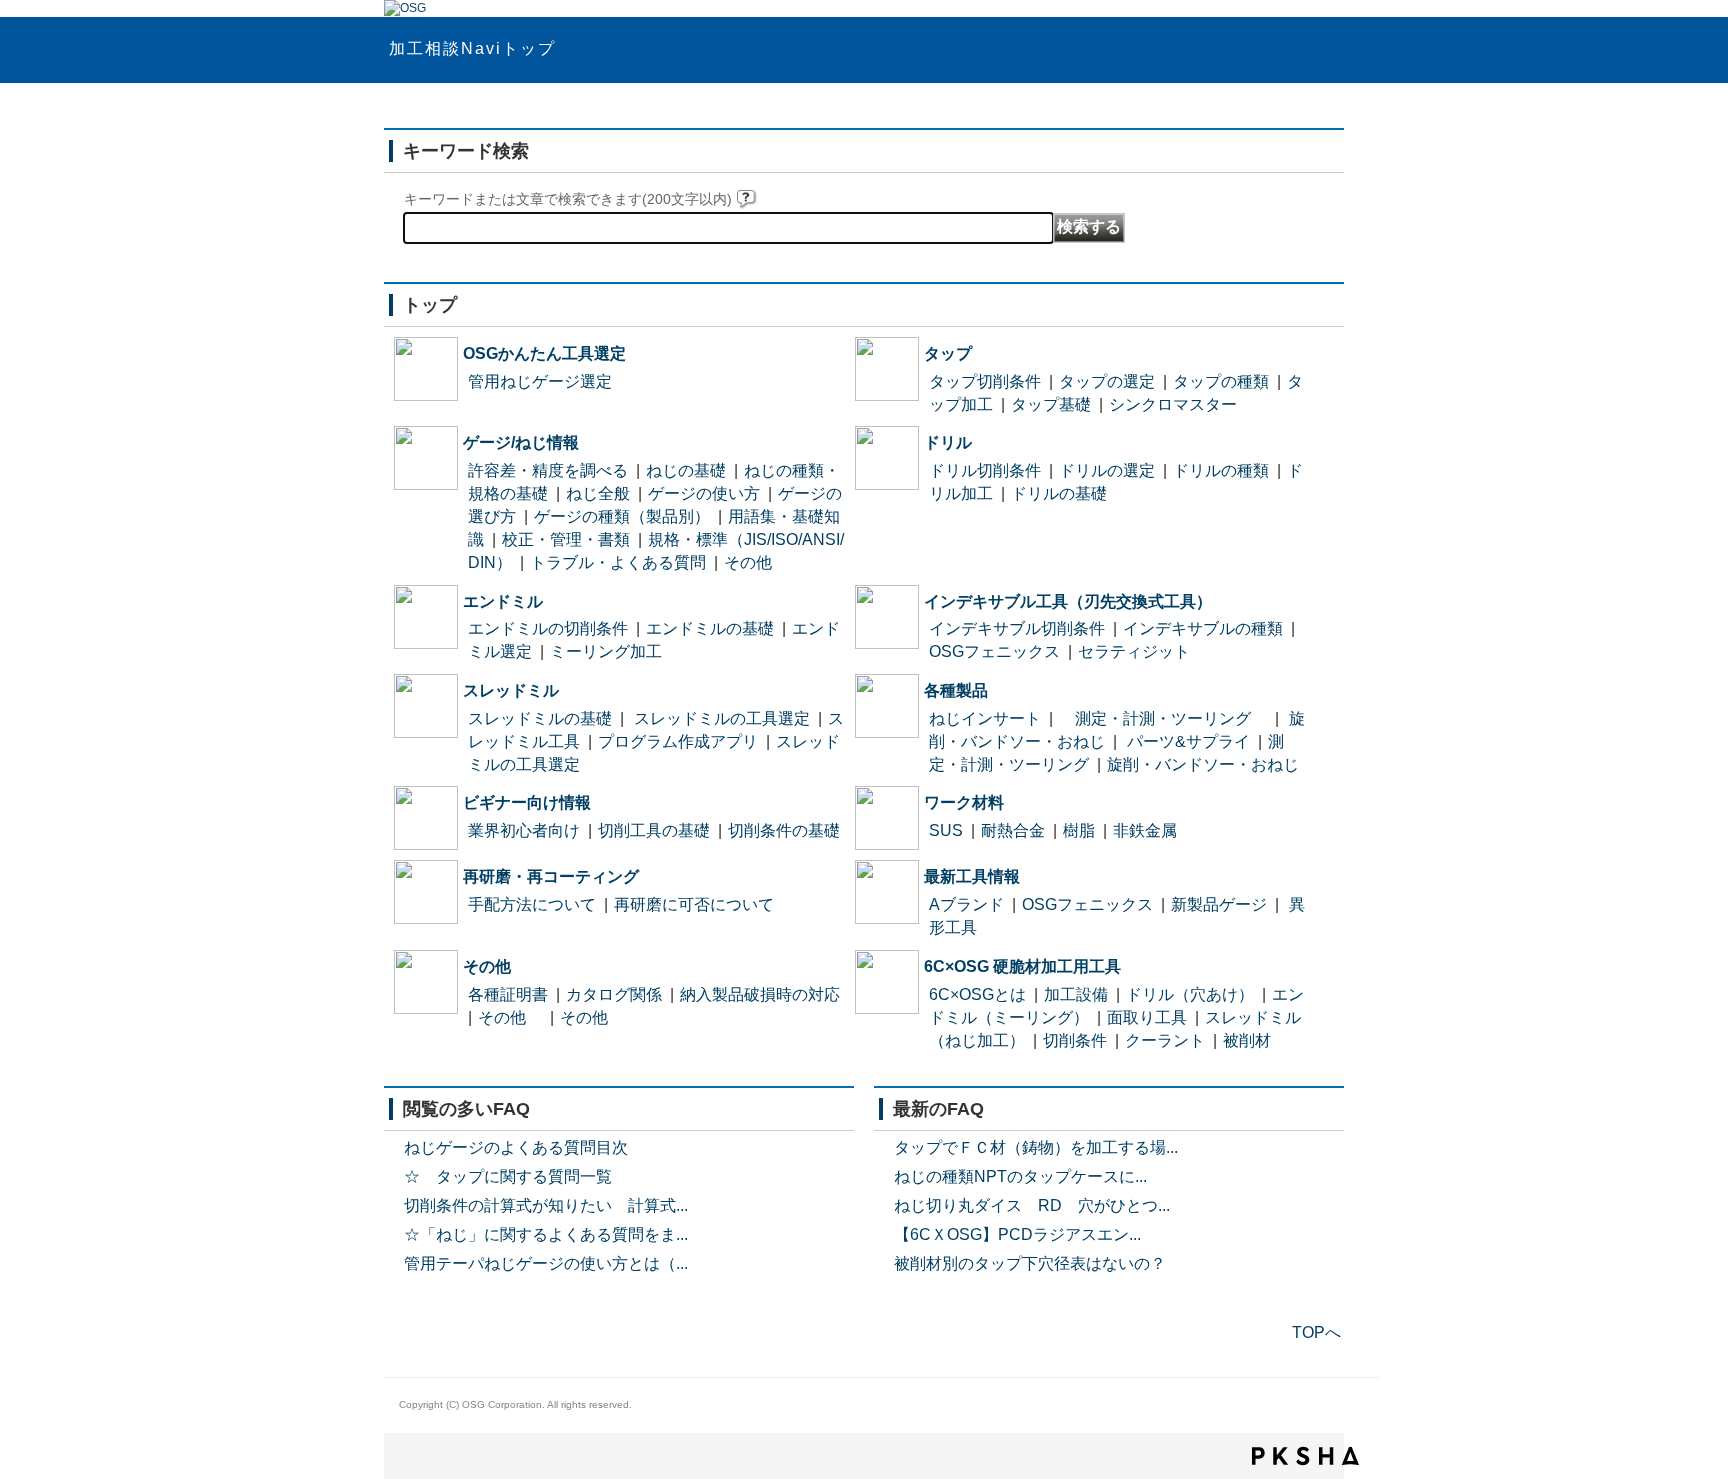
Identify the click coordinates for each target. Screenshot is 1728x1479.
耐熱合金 (1013, 830)
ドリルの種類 (1221, 470)
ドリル (948, 442)
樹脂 (1079, 830)
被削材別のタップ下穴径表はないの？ (1030, 1263)
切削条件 (1075, 1040)
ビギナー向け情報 (527, 802)
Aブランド (966, 904)
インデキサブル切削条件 (1017, 628)
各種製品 (956, 690)
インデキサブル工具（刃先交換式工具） (1068, 601)
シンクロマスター (1173, 404)
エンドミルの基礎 (710, 628)
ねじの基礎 (686, 470)
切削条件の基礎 (784, 830)
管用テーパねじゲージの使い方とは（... (546, 1263)
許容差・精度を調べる (548, 470)
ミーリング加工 (606, 651)
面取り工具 (1147, 1017)
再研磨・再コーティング (551, 876)
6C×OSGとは (977, 994)
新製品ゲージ (1219, 904)
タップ (948, 353)
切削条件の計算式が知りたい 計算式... (546, 1205)
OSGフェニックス (994, 651)
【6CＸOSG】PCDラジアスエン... (1017, 1234)
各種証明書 (510, 994)
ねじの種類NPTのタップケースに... (1020, 1176)
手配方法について (532, 904)
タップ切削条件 (985, 381)
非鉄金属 (1145, 830)
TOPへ (1316, 1332)
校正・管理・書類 (566, 539)
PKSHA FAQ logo (1305, 1456)
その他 (748, 562)
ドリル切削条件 (985, 470)
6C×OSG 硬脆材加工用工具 (1022, 966)
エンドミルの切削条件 (548, 628)
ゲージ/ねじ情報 (521, 442)
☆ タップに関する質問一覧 (508, 1176)
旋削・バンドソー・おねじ (1203, 764)
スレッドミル (511, 690)
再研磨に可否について (694, 904)
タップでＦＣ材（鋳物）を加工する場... (1036, 1147)
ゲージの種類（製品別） (622, 516)
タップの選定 (1107, 381)
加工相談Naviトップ (472, 48)
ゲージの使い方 (704, 493)
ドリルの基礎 (1059, 493)
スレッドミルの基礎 (540, 718)
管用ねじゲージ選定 (540, 381)
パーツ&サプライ (1188, 741)
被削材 (1247, 1040)
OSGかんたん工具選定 (544, 353)
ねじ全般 (598, 493)
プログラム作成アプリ (678, 741)
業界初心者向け (524, 830)
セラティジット (1134, 651)
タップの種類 (1221, 381)
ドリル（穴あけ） (1190, 994)
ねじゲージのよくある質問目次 (516, 1147)
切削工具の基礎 (654, 830)
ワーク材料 (964, 802)
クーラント (1165, 1040)
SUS (946, 830)
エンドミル (503, 601)
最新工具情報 (972, 876)
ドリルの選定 (1107, 470)
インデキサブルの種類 (1203, 628)
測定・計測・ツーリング (1163, 718)
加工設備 (1076, 994)
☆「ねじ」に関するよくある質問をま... (546, 1234)
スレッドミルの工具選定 (722, 718)
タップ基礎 (1051, 404)
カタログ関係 (614, 994)
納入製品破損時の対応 (760, 994)
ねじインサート (985, 718)
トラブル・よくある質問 (618, 562)
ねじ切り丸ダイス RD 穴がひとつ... (1032, 1205)
